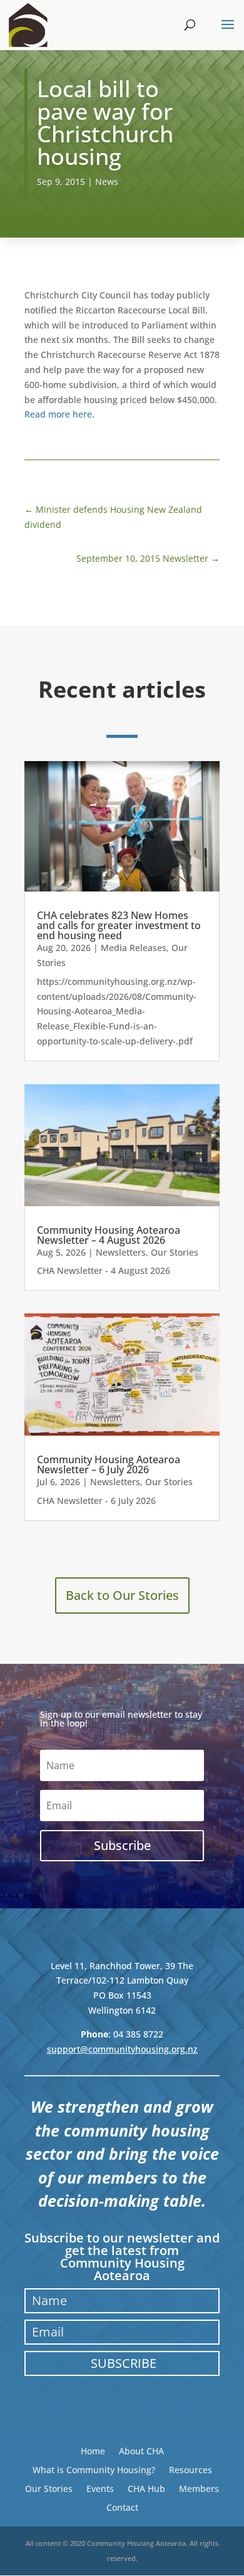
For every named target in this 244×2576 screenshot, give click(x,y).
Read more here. (59, 414)
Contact (122, 2507)
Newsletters (121, 1252)
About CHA (141, 2450)
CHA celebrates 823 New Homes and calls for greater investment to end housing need (119, 925)
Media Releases (134, 948)
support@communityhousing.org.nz (122, 2049)
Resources (191, 2469)
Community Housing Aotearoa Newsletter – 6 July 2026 (109, 1464)
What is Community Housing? (94, 2469)
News (107, 181)
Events (100, 2488)
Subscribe (124, 2363)
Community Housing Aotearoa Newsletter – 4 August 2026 (109, 1235)
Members (199, 2488)
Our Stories (175, 1252)
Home (93, 2450)
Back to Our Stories (122, 1595)
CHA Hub (146, 2488)
